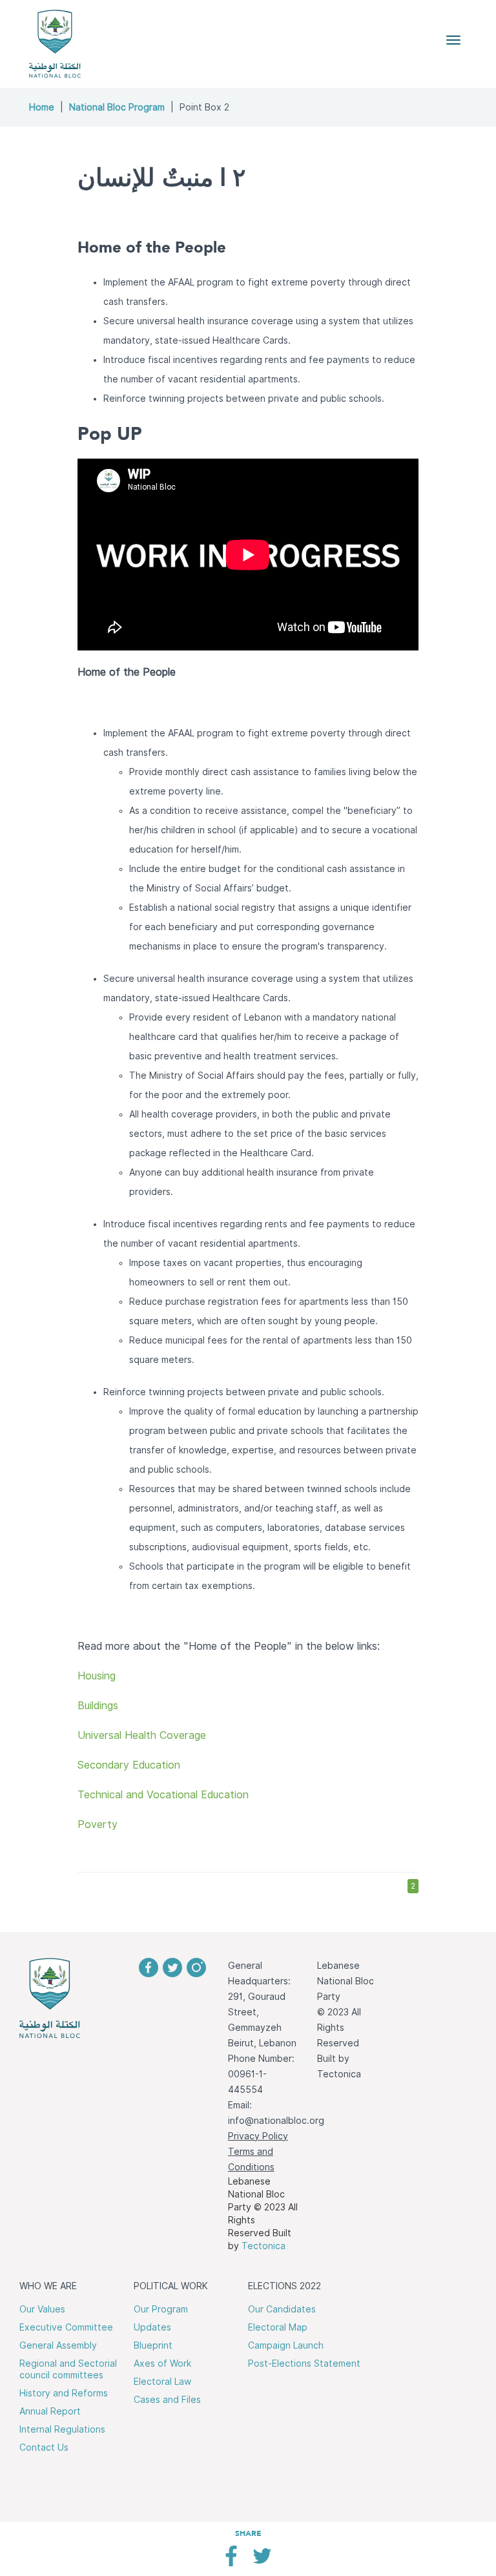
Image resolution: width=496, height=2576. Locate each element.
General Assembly (58, 2345)
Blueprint (153, 2345)
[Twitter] (262, 2561)
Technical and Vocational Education (163, 1795)
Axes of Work (162, 2363)
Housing (97, 1676)
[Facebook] (231, 2561)
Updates (152, 2327)
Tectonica (263, 2246)
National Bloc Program (117, 107)
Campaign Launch (286, 2345)
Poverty (98, 1824)
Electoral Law (162, 2382)
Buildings (98, 1706)
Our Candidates (282, 2309)
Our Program (161, 2309)
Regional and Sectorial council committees (68, 2369)
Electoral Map (278, 2327)
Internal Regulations (62, 2429)
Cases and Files (167, 2400)
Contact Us (44, 2447)
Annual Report (50, 2411)
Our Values (42, 2309)
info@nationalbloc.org (276, 2121)
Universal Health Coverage (142, 1735)
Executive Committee (66, 2327)
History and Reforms (64, 2393)
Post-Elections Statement (304, 2363)
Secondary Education (129, 1765)
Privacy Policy (258, 2136)
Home (42, 107)
